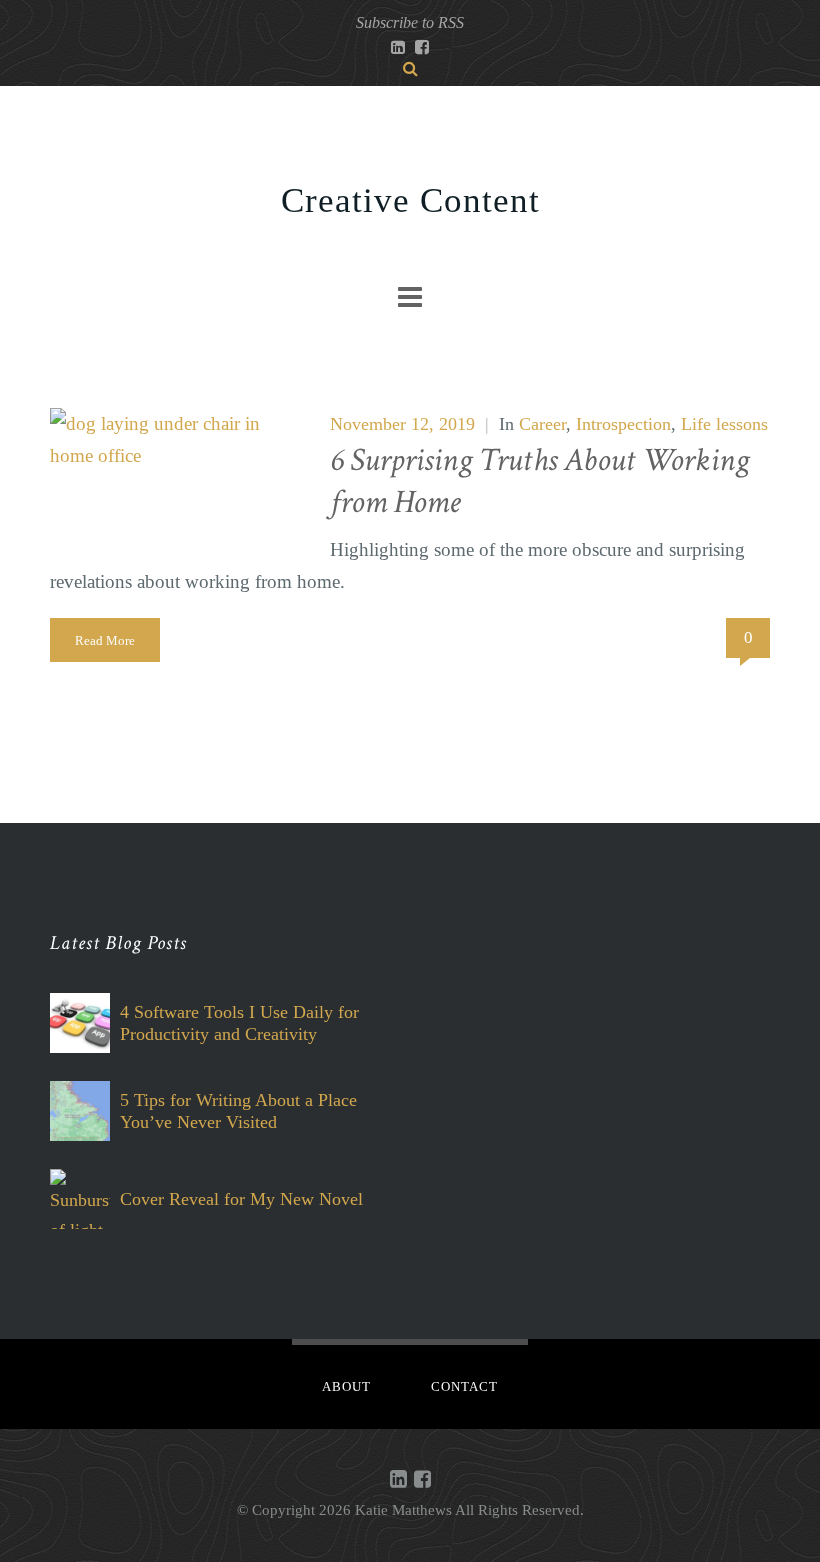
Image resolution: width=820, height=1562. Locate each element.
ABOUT (346, 1386)
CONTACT (464, 1386)
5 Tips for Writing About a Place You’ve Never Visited (238, 1111)
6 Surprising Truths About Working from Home (539, 481)
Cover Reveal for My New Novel (241, 1199)
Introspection (623, 424)
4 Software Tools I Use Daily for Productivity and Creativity (239, 1023)
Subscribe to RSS (410, 22)
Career (542, 424)
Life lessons (724, 424)
